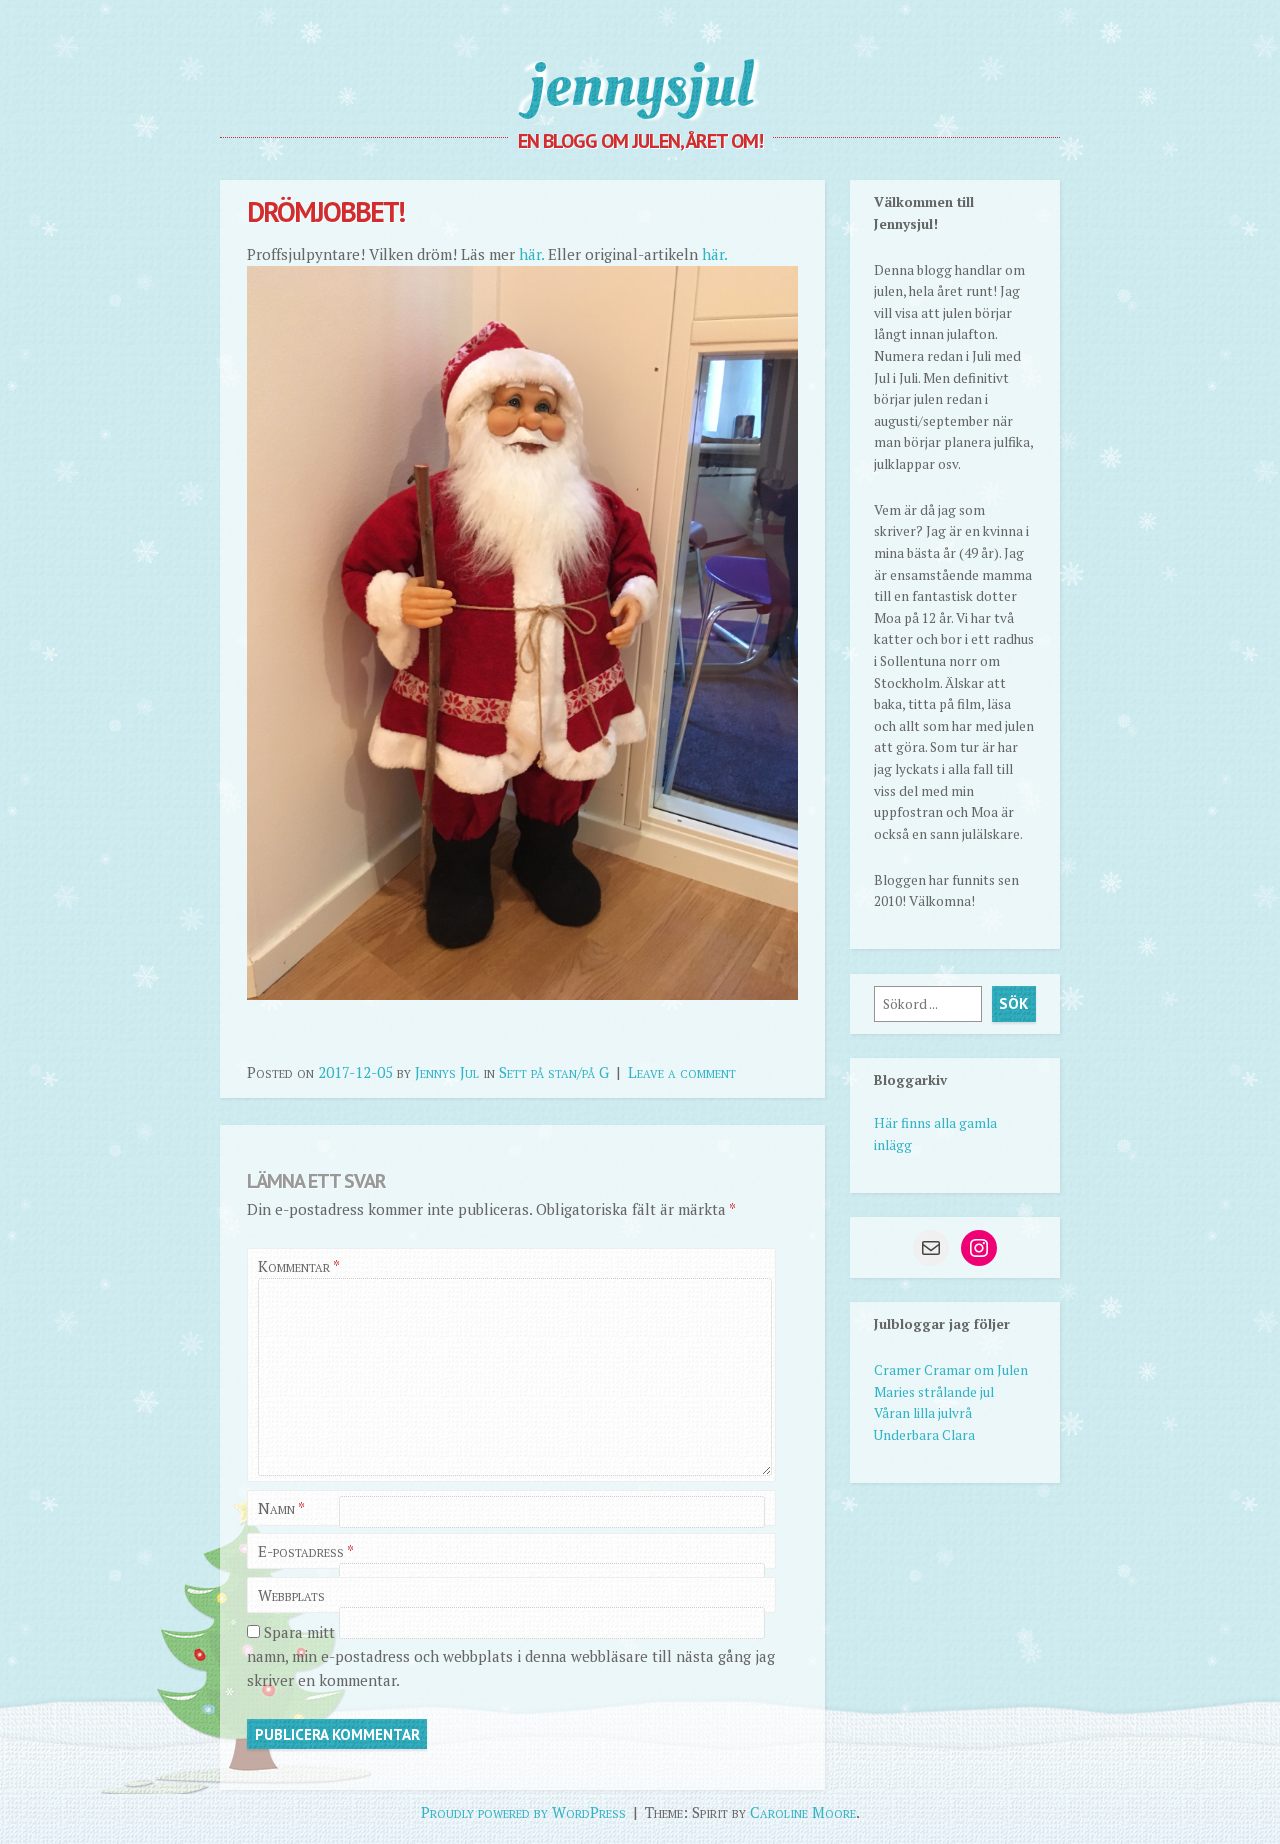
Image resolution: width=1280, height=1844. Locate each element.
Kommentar (298, 1266)
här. (531, 254)
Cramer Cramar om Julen (951, 1370)
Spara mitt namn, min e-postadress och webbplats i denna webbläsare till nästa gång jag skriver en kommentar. (511, 1656)
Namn (281, 1508)
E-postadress (306, 1551)
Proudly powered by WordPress (523, 1812)
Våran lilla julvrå (923, 1413)
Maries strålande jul (934, 1392)
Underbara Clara (924, 1435)
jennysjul (640, 85)
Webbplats (291, 1595)
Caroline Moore (803, 1812)
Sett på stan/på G (554, 1072)
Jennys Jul (447, 1072)
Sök (1013, 1003)
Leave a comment (682, 1072)
